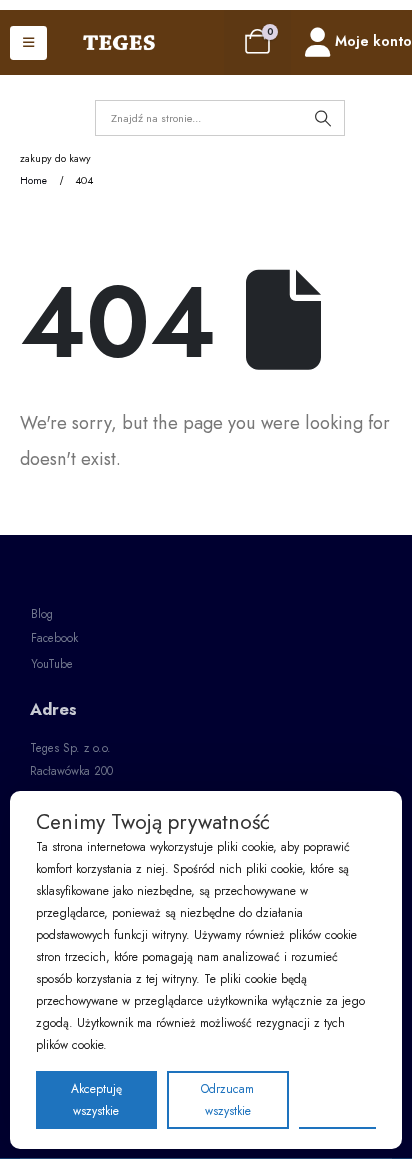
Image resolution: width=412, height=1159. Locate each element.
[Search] (323, 118)
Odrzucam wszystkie (227, 1100)
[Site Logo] (119, 43)
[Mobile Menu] (28, 43)
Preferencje (337, 1099)
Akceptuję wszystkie (96, 1100)
